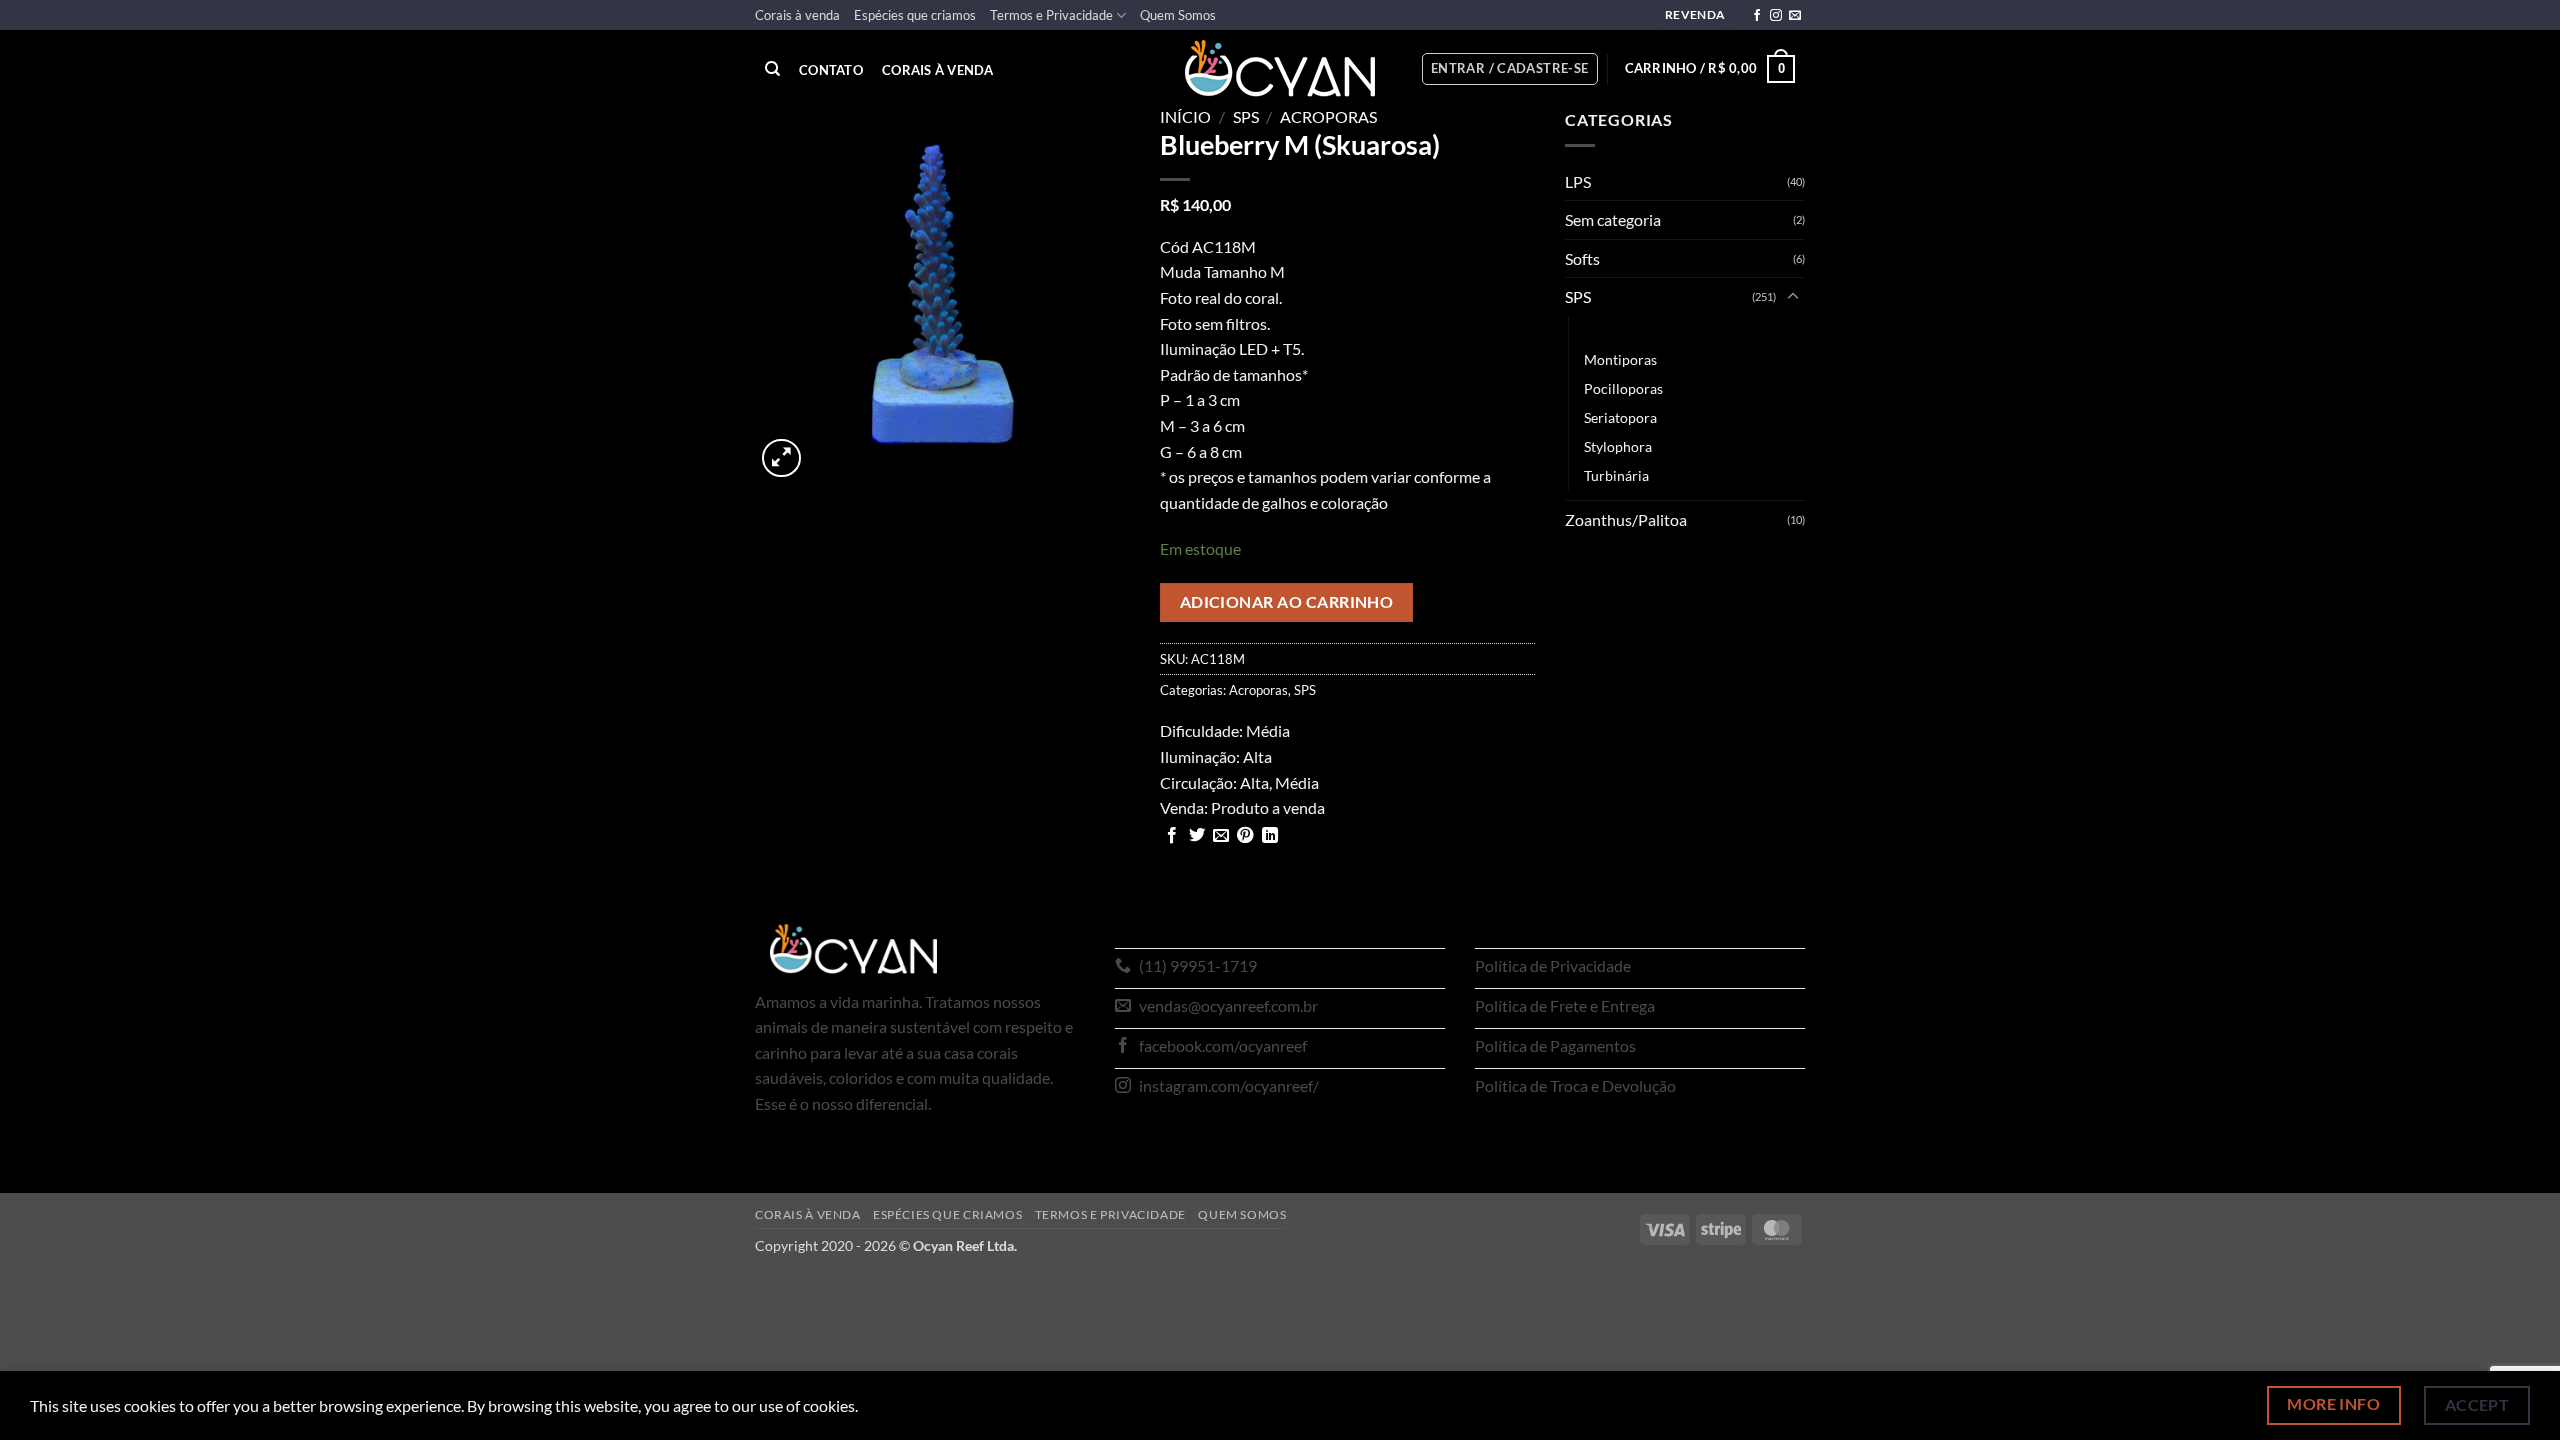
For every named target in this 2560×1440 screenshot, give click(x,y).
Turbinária (1616, 475)
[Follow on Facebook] (1757, 16)
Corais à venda (797, 15)
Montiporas (1620, 359)
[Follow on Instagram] (1776, 16)
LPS (1578, 181)
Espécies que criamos (915, 15)
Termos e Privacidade (1051, 15)
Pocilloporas (1623, 388)
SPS (1246, 116)
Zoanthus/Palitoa (1626, 519)
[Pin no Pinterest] (1245, 836)
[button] (1510, 69)
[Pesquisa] (772, 69)
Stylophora (1618, 446)
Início (1185, 116)
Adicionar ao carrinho (1287, 602)
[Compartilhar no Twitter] (1197, 836)
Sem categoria (1613, 219)
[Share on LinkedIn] (1270, 836)
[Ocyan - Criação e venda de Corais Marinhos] (1280, 68)
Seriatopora (1620, 417)
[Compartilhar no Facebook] (1172, 836)
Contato (831, 70)
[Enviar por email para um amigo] (1221, 836)
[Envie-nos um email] (1795, 16)
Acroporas (1328, 116)
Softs (1582, 258)
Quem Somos (1178, 15)
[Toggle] (1793, 297)
